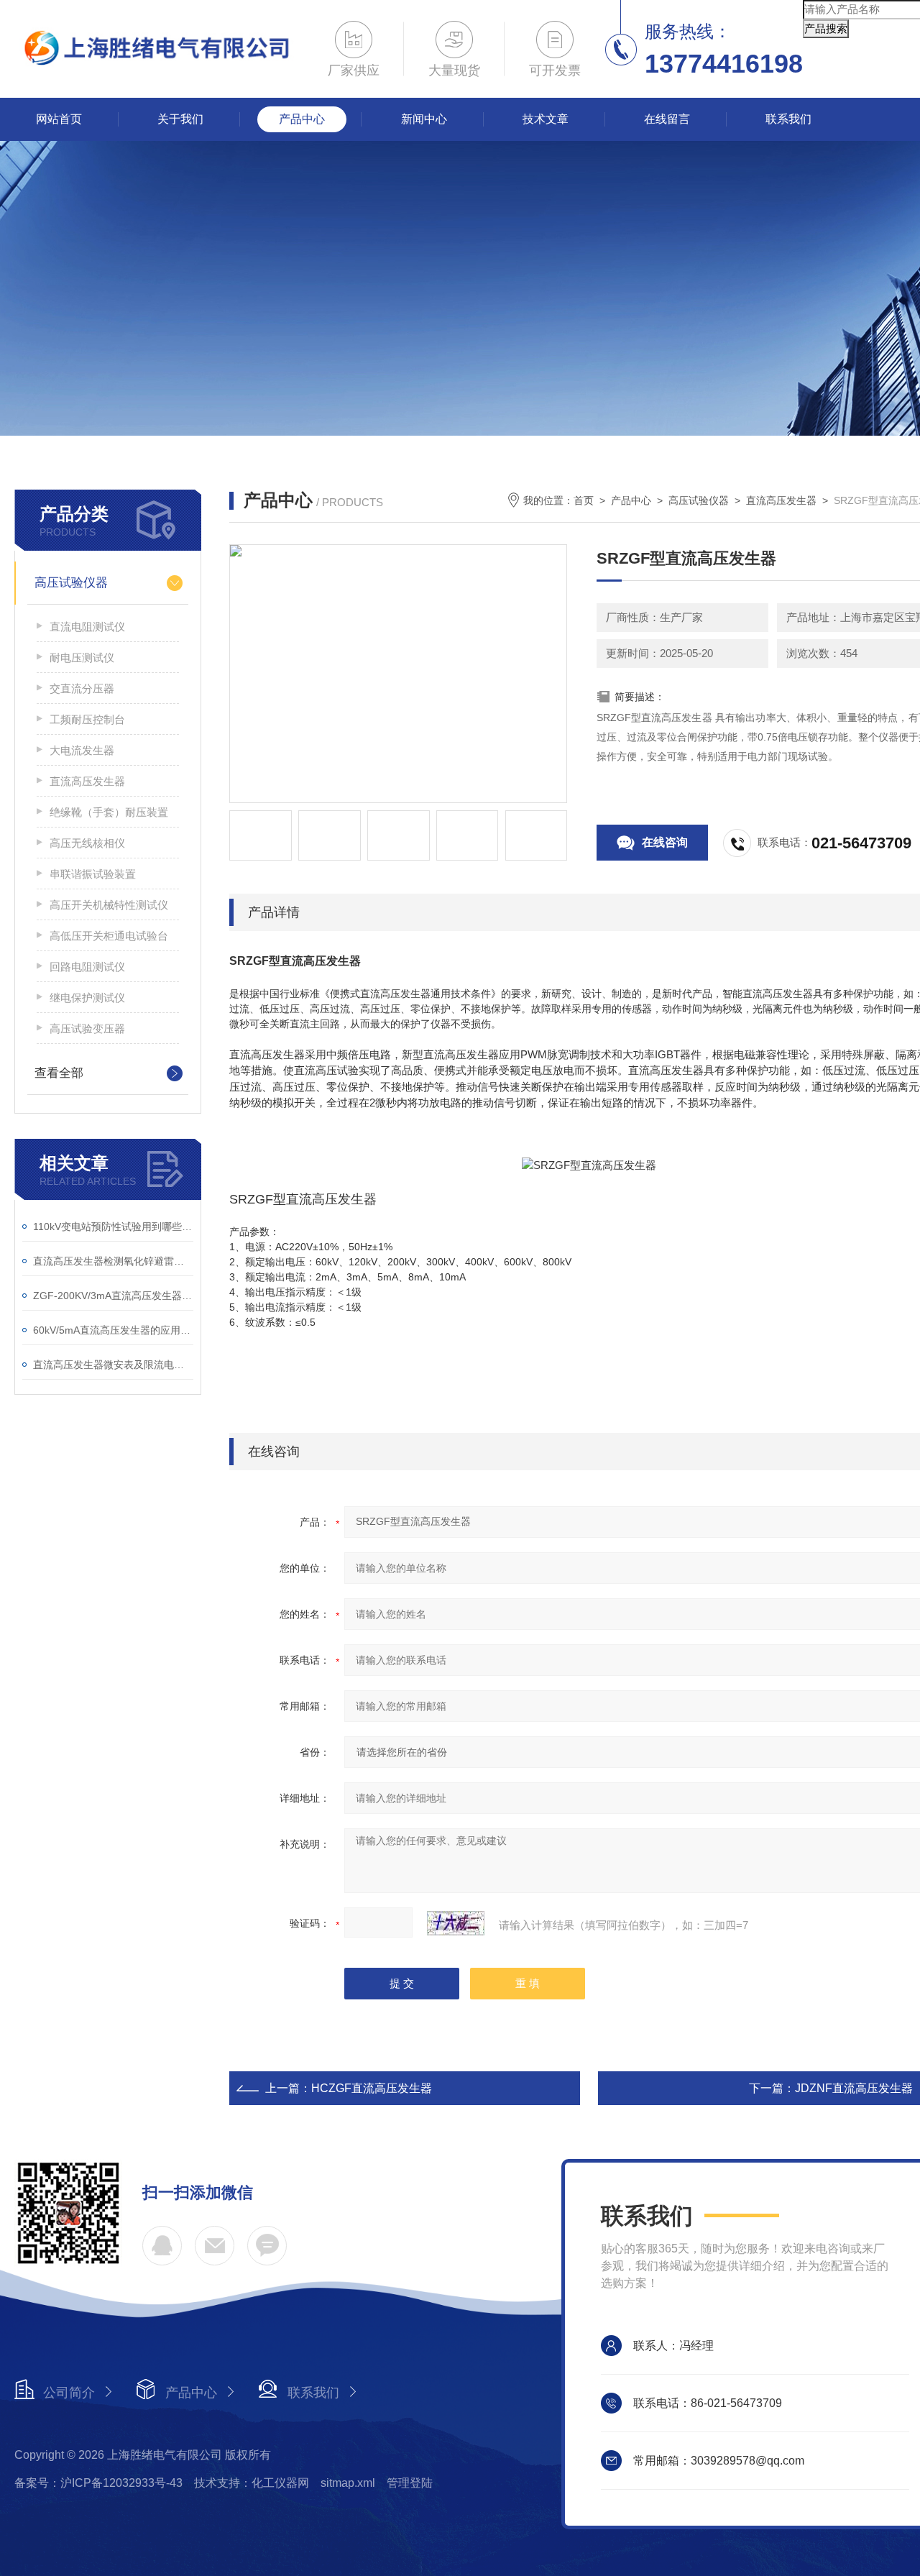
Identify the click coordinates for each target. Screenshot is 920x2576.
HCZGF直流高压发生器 (372, 2088)
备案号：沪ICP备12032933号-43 (98, 2483)
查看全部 (59, 1073)
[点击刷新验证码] (456, 1923)
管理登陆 (410, 2483)
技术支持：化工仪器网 (252, 2483)
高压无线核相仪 (87, 843)
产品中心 (302, 119)
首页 (584, 500)
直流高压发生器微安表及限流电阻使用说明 (113, 1365)
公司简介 (69, 2393)
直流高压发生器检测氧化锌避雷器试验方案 (113, 1261)
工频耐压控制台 (87, 719)
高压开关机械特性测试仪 (109, 905)
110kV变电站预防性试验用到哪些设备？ (113, 1227)
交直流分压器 (82, 688)
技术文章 (546, 119)
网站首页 (59, 119)
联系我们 (788, 119)
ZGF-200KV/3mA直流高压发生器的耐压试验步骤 (113, 1296)
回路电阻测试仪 (87, 967)
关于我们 (180, 119)
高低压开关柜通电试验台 (109, 936)
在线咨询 (665, 842)
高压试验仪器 (71, 583)
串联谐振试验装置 (93, 874)
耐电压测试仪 (82, 657)
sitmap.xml (348, 2483)
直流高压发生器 (87, 781)
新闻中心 (424, 119)
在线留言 (667, 119)
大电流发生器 (82, 750)
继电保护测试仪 (87, 998)
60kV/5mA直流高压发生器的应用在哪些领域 (113, 1330)
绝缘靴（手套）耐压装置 (109, 812)
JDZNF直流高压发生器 (854, 2088)
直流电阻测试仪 (87, 627)
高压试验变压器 (87, 1028)
